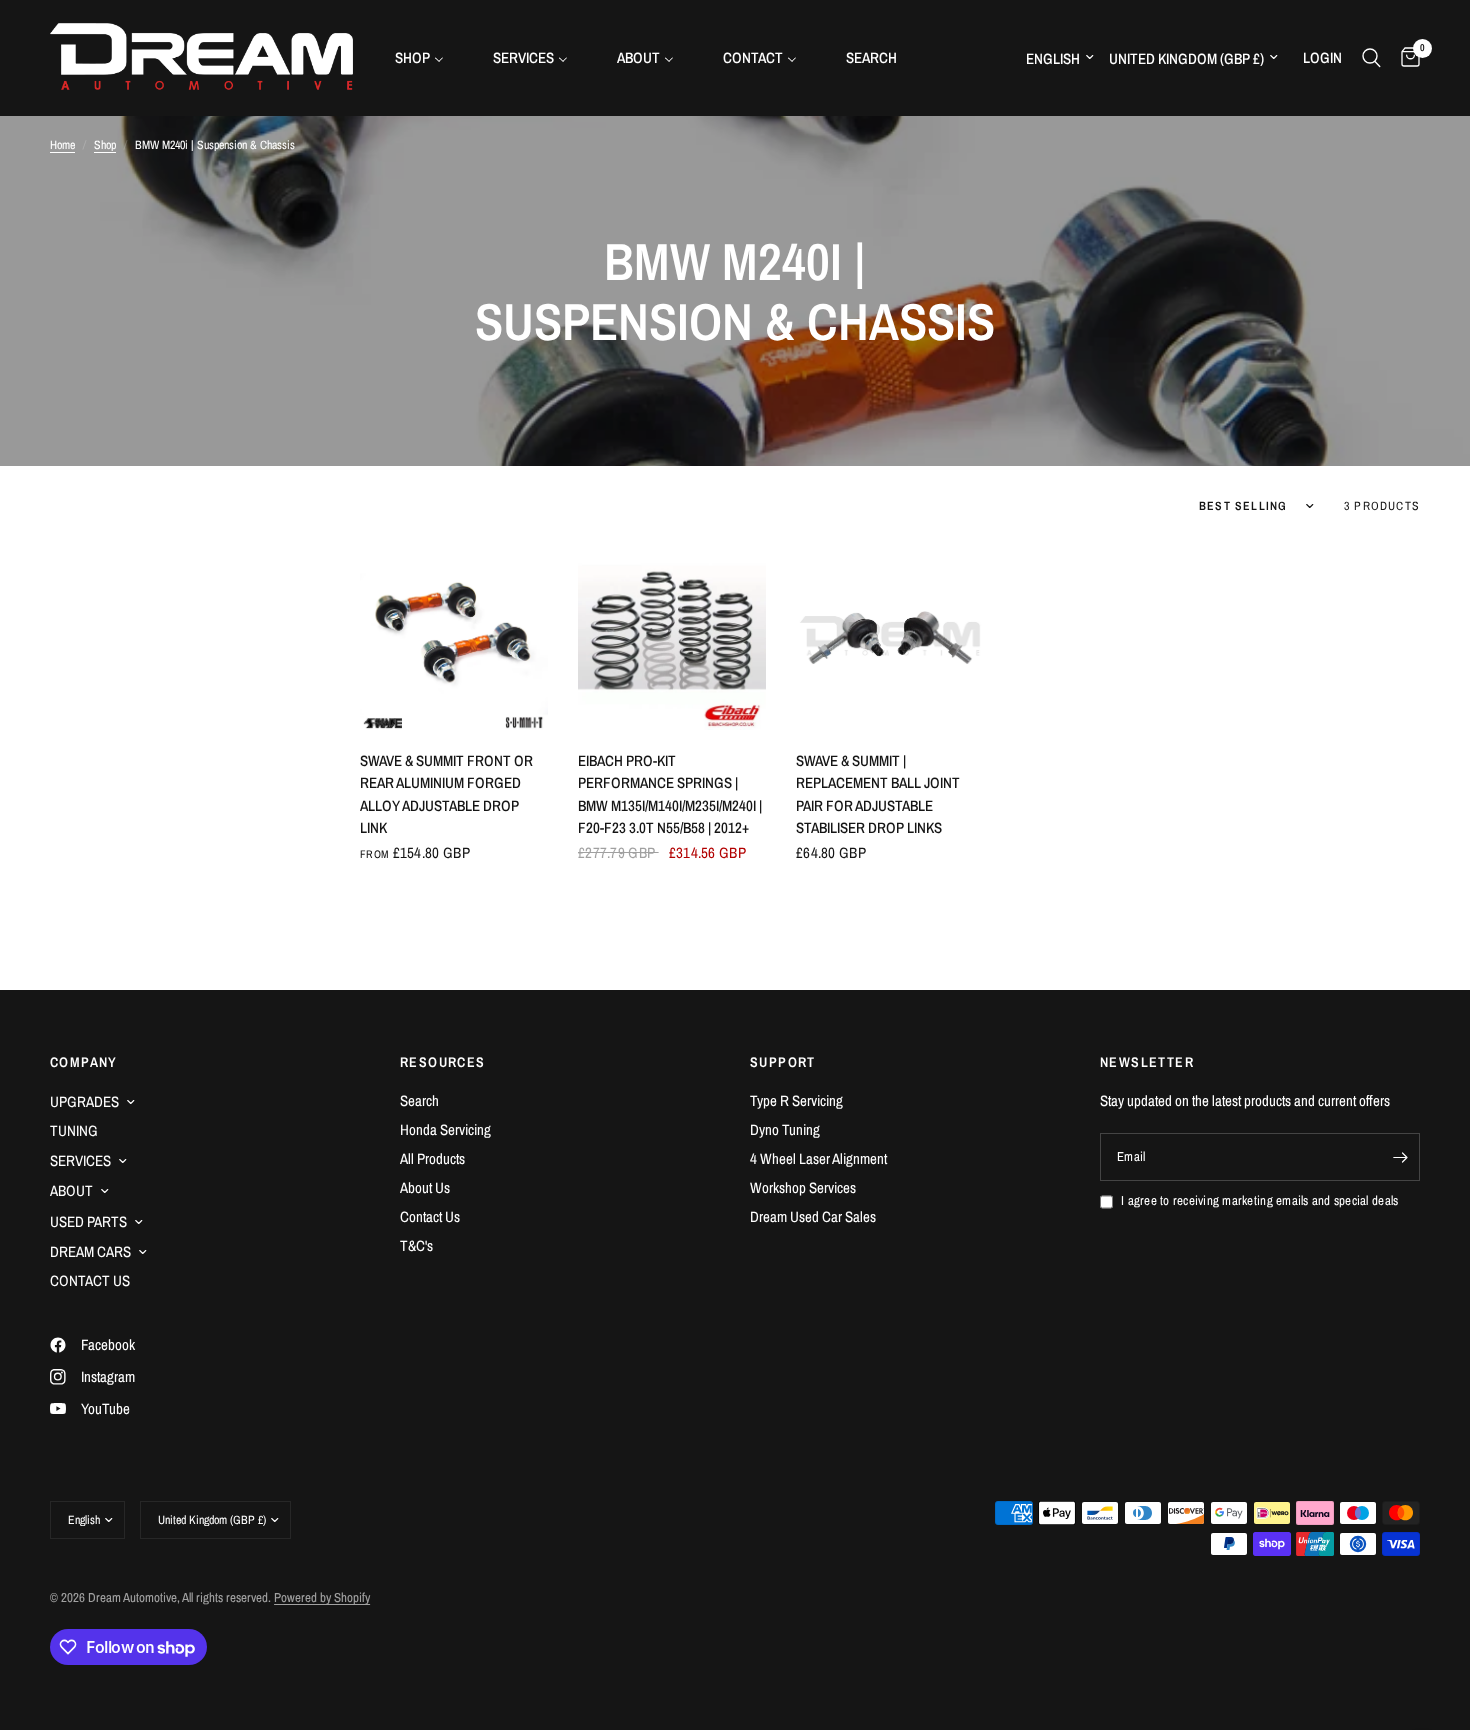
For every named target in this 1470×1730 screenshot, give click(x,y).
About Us (425, 1187)
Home (62, 145)
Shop (105, 145)
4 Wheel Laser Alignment (818, 1158)
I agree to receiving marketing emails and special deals (1259, 1200)
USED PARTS (88, 1221)
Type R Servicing (796, 1100)
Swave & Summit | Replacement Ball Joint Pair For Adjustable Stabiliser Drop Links (878, 794)
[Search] (1371, 57)
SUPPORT (783, 1062)
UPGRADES (84, 1101)
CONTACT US (90, 1280)
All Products (432, 1158)
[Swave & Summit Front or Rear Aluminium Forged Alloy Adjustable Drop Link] (454, 636)
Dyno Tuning (785, 1129)
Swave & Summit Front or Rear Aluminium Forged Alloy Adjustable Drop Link (446, 794)
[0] (1405, 57)
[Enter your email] (1400, 1157)
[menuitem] (427, 57)
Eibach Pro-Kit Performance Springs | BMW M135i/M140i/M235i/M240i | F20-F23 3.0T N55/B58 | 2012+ (670, 794)
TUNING (74, 1130)
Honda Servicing (445, 1129)
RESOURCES (443, 1062)
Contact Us (430, 1216)
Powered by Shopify (322, 1597)
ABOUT (71, 1190)
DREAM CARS (90, 1251)
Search (419, 1100)
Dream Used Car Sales (813, 1216)
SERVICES (80, 1160)
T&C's (416, 1245)
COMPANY (84, 1062)
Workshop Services (803, 1187)
